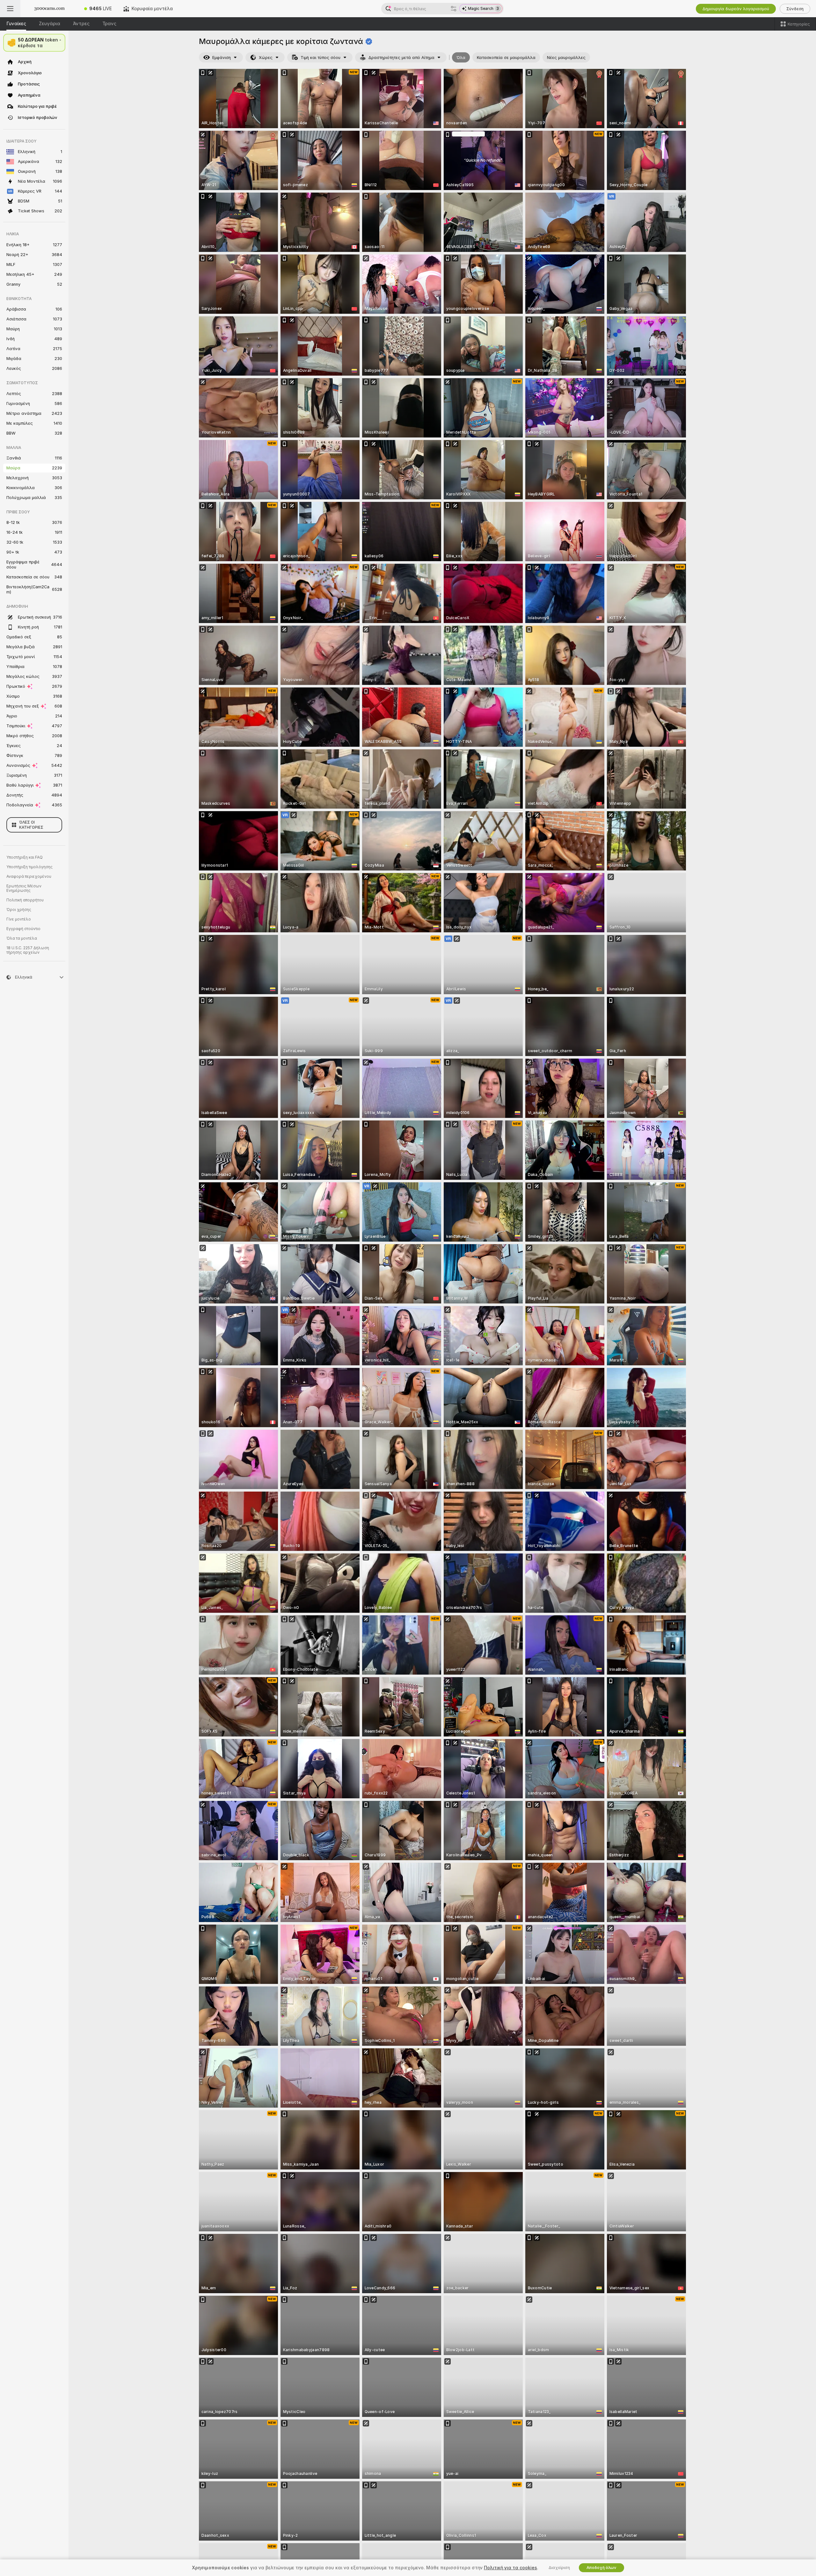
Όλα (461, 58)
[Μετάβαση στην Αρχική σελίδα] (49, 9)
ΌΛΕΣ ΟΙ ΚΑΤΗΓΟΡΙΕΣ (31, 825)
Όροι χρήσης (19, 910)
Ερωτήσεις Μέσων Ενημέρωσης (24, 888)
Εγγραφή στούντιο (23, 929)
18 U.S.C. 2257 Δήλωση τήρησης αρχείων (28, 950)
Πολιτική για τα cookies (510, 2568)
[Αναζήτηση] (454, 9)
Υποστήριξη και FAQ (25, 857)
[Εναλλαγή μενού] (10, 9)
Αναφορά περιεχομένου (29, 877)
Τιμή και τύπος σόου (321, 58)
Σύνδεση (795, 9)
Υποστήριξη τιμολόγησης (29, 867)
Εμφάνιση (222, 58)
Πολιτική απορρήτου (25, 900)
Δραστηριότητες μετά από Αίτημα (401, 58)
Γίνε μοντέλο (19, 919)
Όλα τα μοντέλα (22, 938)
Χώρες (266, 58)
